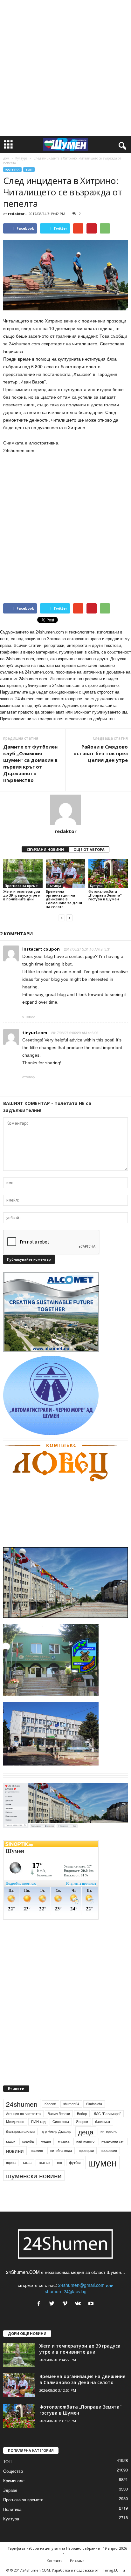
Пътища (54, 886)
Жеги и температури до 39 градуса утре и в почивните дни (22, 895)
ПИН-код (38, 2122)
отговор (28, 1016)
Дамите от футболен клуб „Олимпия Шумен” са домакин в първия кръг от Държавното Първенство (30, 763)
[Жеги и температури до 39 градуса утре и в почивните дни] (23, 874)
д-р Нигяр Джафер (56, 2131)
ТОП (29, 169)
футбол (75, 2162)
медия (46, 2141)
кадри (11, 2141)
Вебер (82, 2114)
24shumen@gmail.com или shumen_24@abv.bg (79, 2288)
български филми (20, 2131)
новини (15, 2151)
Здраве (10, 2490)
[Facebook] (40, 2304)
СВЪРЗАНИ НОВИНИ (45, 849)
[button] (121, 145)
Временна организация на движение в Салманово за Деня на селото (64, 899)
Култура (21, 158)
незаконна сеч (113, 2141)
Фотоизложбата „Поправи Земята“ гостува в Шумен (105, 895)
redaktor (16, 214)
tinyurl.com (35, 1033)
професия (109, 2150)
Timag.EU (111, 2570)
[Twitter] (53, 2304)
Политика (12, 2509)
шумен (102, 2162)
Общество (13, 2471)
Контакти (55, 2561)
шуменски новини (34, 2175)
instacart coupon (41, 949)
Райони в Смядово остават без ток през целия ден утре (101, 753)
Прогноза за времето (23, 886)
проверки (86, 2150)
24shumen (22, 2104)
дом (6, 158)
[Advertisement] (65, 68)
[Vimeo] (66, 2304)
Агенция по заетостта (23, 2114)
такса (27, 2162)
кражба (28, 2141)
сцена (11, 2162)
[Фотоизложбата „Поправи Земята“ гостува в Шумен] (108, 874)
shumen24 (71, 2104)
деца (86, 2132)
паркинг (37, 2150)
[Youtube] (92, 2304)
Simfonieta (94, 2104)
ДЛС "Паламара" (107, 2114)
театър (44, 2162)
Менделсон (15, 2122)
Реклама (77, 2561)
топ (59, 2162)
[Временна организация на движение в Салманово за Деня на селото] (65, 874)
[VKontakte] (79, 2304)
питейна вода (61, 2150)
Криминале (14, 2481)
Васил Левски (59, 2114)
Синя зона (61, 2122)
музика (64, 2141)
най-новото (85, 2141)
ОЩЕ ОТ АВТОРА (89, 849)
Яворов (82, 2122)
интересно (109, 2131)
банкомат (103, 2122)
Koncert (50, 2104)
